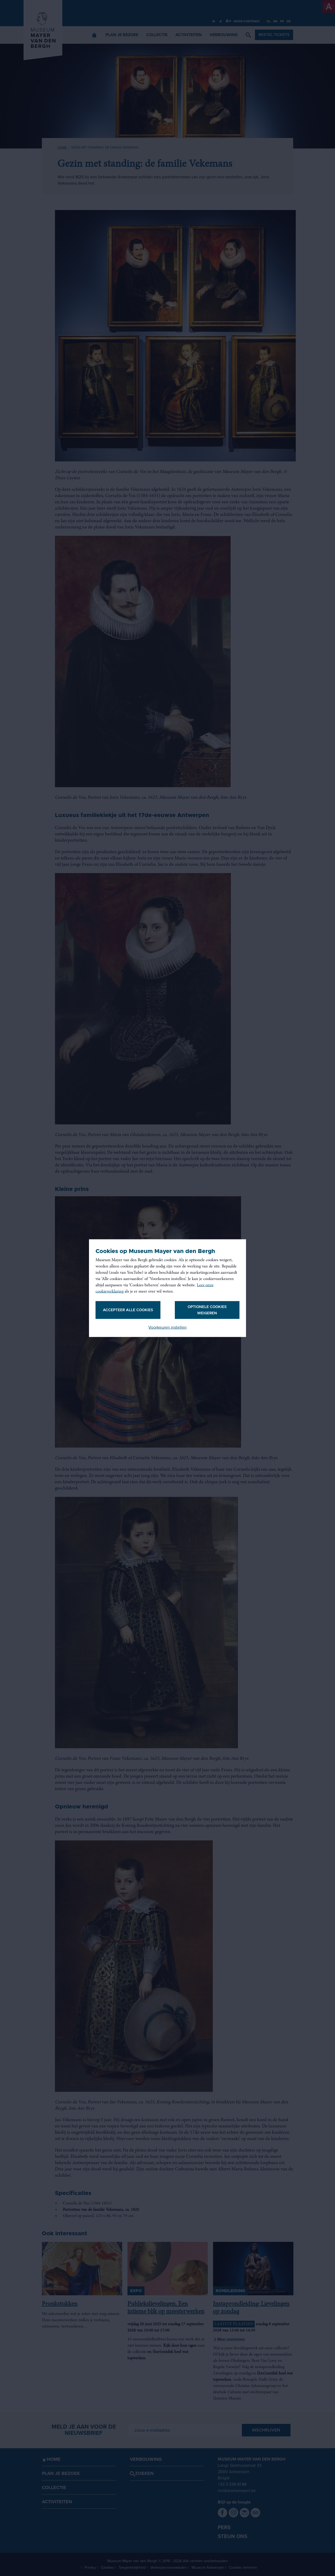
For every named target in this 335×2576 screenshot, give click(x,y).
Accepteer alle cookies (128, 1310)
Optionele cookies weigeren (207, 1310)
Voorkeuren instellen (167, 1327)
